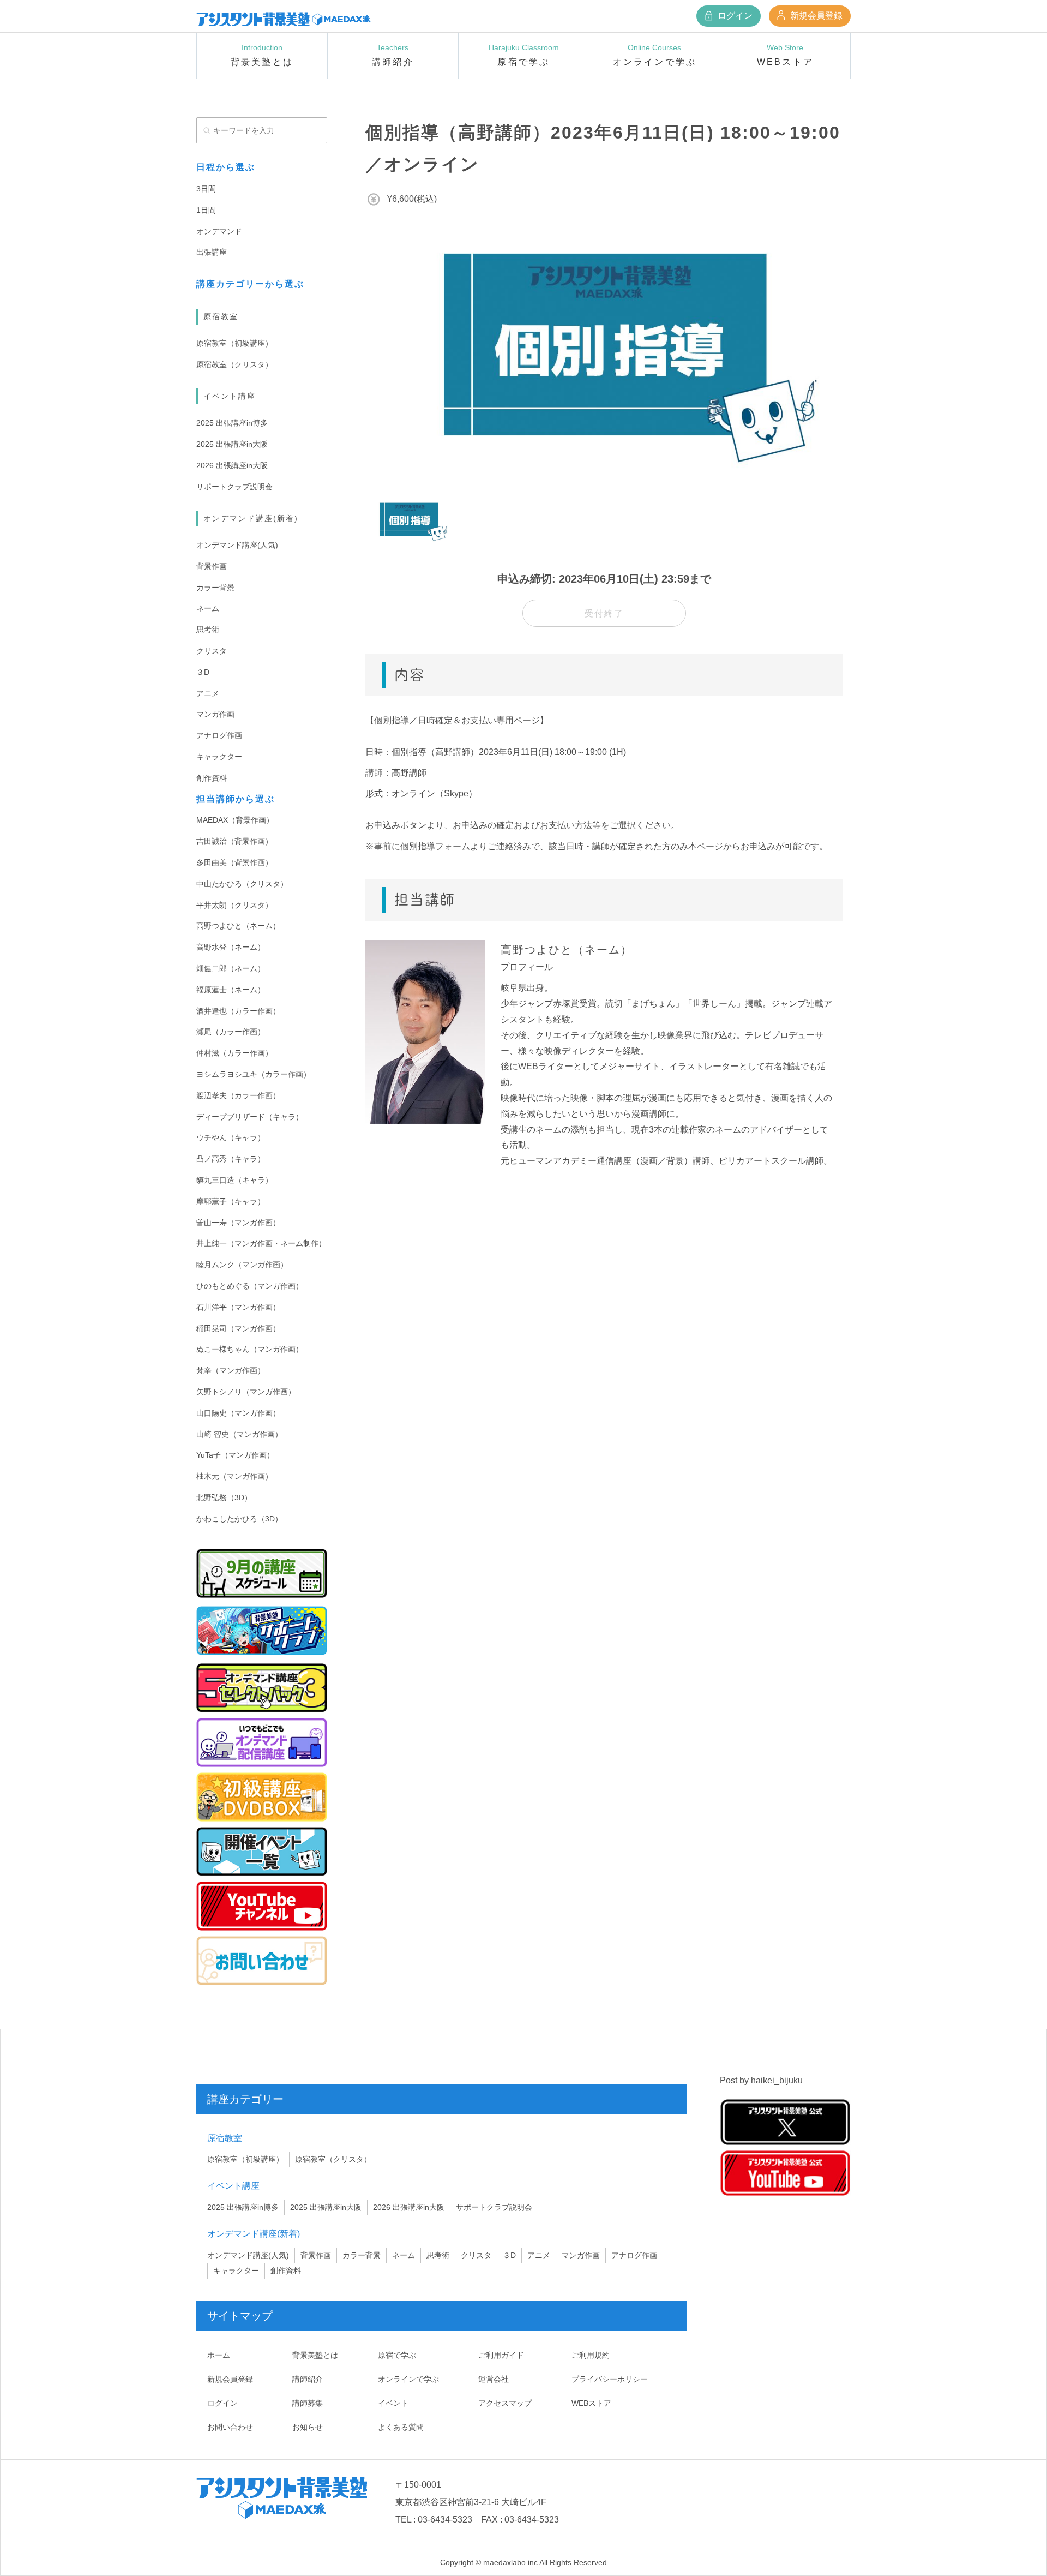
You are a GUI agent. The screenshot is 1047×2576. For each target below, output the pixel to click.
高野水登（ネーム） (231, 947)
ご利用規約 (591, 2355)
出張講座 (212, 252)
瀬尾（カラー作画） (231, 1032)
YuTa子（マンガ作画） (235, 1455)
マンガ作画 (215, 714)
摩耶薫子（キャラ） (231, 1201)
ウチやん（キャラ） (231, 1137)
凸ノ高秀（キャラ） (231, 1159)
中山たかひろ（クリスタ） (242, 884)
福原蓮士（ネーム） (231, 990)
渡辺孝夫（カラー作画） (238, 1095)
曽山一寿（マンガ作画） (238, 1223)
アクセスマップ (505, 2403)
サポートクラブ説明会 (234, 487)
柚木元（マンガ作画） (234, 1476)
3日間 (206, 189)
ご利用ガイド (501, 2355)
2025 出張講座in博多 (232, 423)
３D (203, 672)
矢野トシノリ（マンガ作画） (246, 1392)
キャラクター (219, 757)
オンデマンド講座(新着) (251, 518)
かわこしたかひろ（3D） (239, 1519)
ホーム (219, 2355)
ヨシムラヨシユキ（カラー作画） (254, 1074)
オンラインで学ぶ (408, 2379)
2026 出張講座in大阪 (232, 465)
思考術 (208, 630)
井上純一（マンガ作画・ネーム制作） (261, 1243)
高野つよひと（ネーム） (238, 926)
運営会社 (494, 2379)
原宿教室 (221, 316)
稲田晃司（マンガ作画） (238, 1328)
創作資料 (212, 778)
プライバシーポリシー (610, 2379)
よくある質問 (401, 2427)
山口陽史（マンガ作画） (238, 1413)
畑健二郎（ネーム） (231, 968)
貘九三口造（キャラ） (234, 1180)
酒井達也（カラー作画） (238, 1011)
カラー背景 (215, 588)
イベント (393, 2403)
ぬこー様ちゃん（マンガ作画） (250, 1349)
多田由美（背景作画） (234, 862)
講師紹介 (308, 2379)
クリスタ (212, 651)
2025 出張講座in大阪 (232, 444)
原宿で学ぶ (397, 2355)
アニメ (208, 693)
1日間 (206, 210)
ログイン (734, 16)
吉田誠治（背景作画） (234, 841)
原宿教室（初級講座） (234, 343)
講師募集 (308, 2403)
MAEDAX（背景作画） (235, 820)
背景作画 (212, 566)
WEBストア (591, 2403)
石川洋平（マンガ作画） (238, 1307)
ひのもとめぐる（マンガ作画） (250, 1286)
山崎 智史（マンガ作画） (239, 1434)
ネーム (208, 608)
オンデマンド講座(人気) (237, 545)
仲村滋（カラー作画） (234, 1053)
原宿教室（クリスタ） (234, 364)
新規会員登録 (815, 16)
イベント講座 (230, 396)
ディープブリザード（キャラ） (250, 1117)
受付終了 (604, 613)
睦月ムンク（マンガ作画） (242, 1265)
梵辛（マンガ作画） (231, 1370)
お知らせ (308, 2427)
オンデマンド (219, 231)
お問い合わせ (230, 2427)
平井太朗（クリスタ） (234, 905)
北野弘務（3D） (224, 1497)
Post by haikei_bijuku (761, 2080)
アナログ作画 (219, 735)
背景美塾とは (315, 2355)
